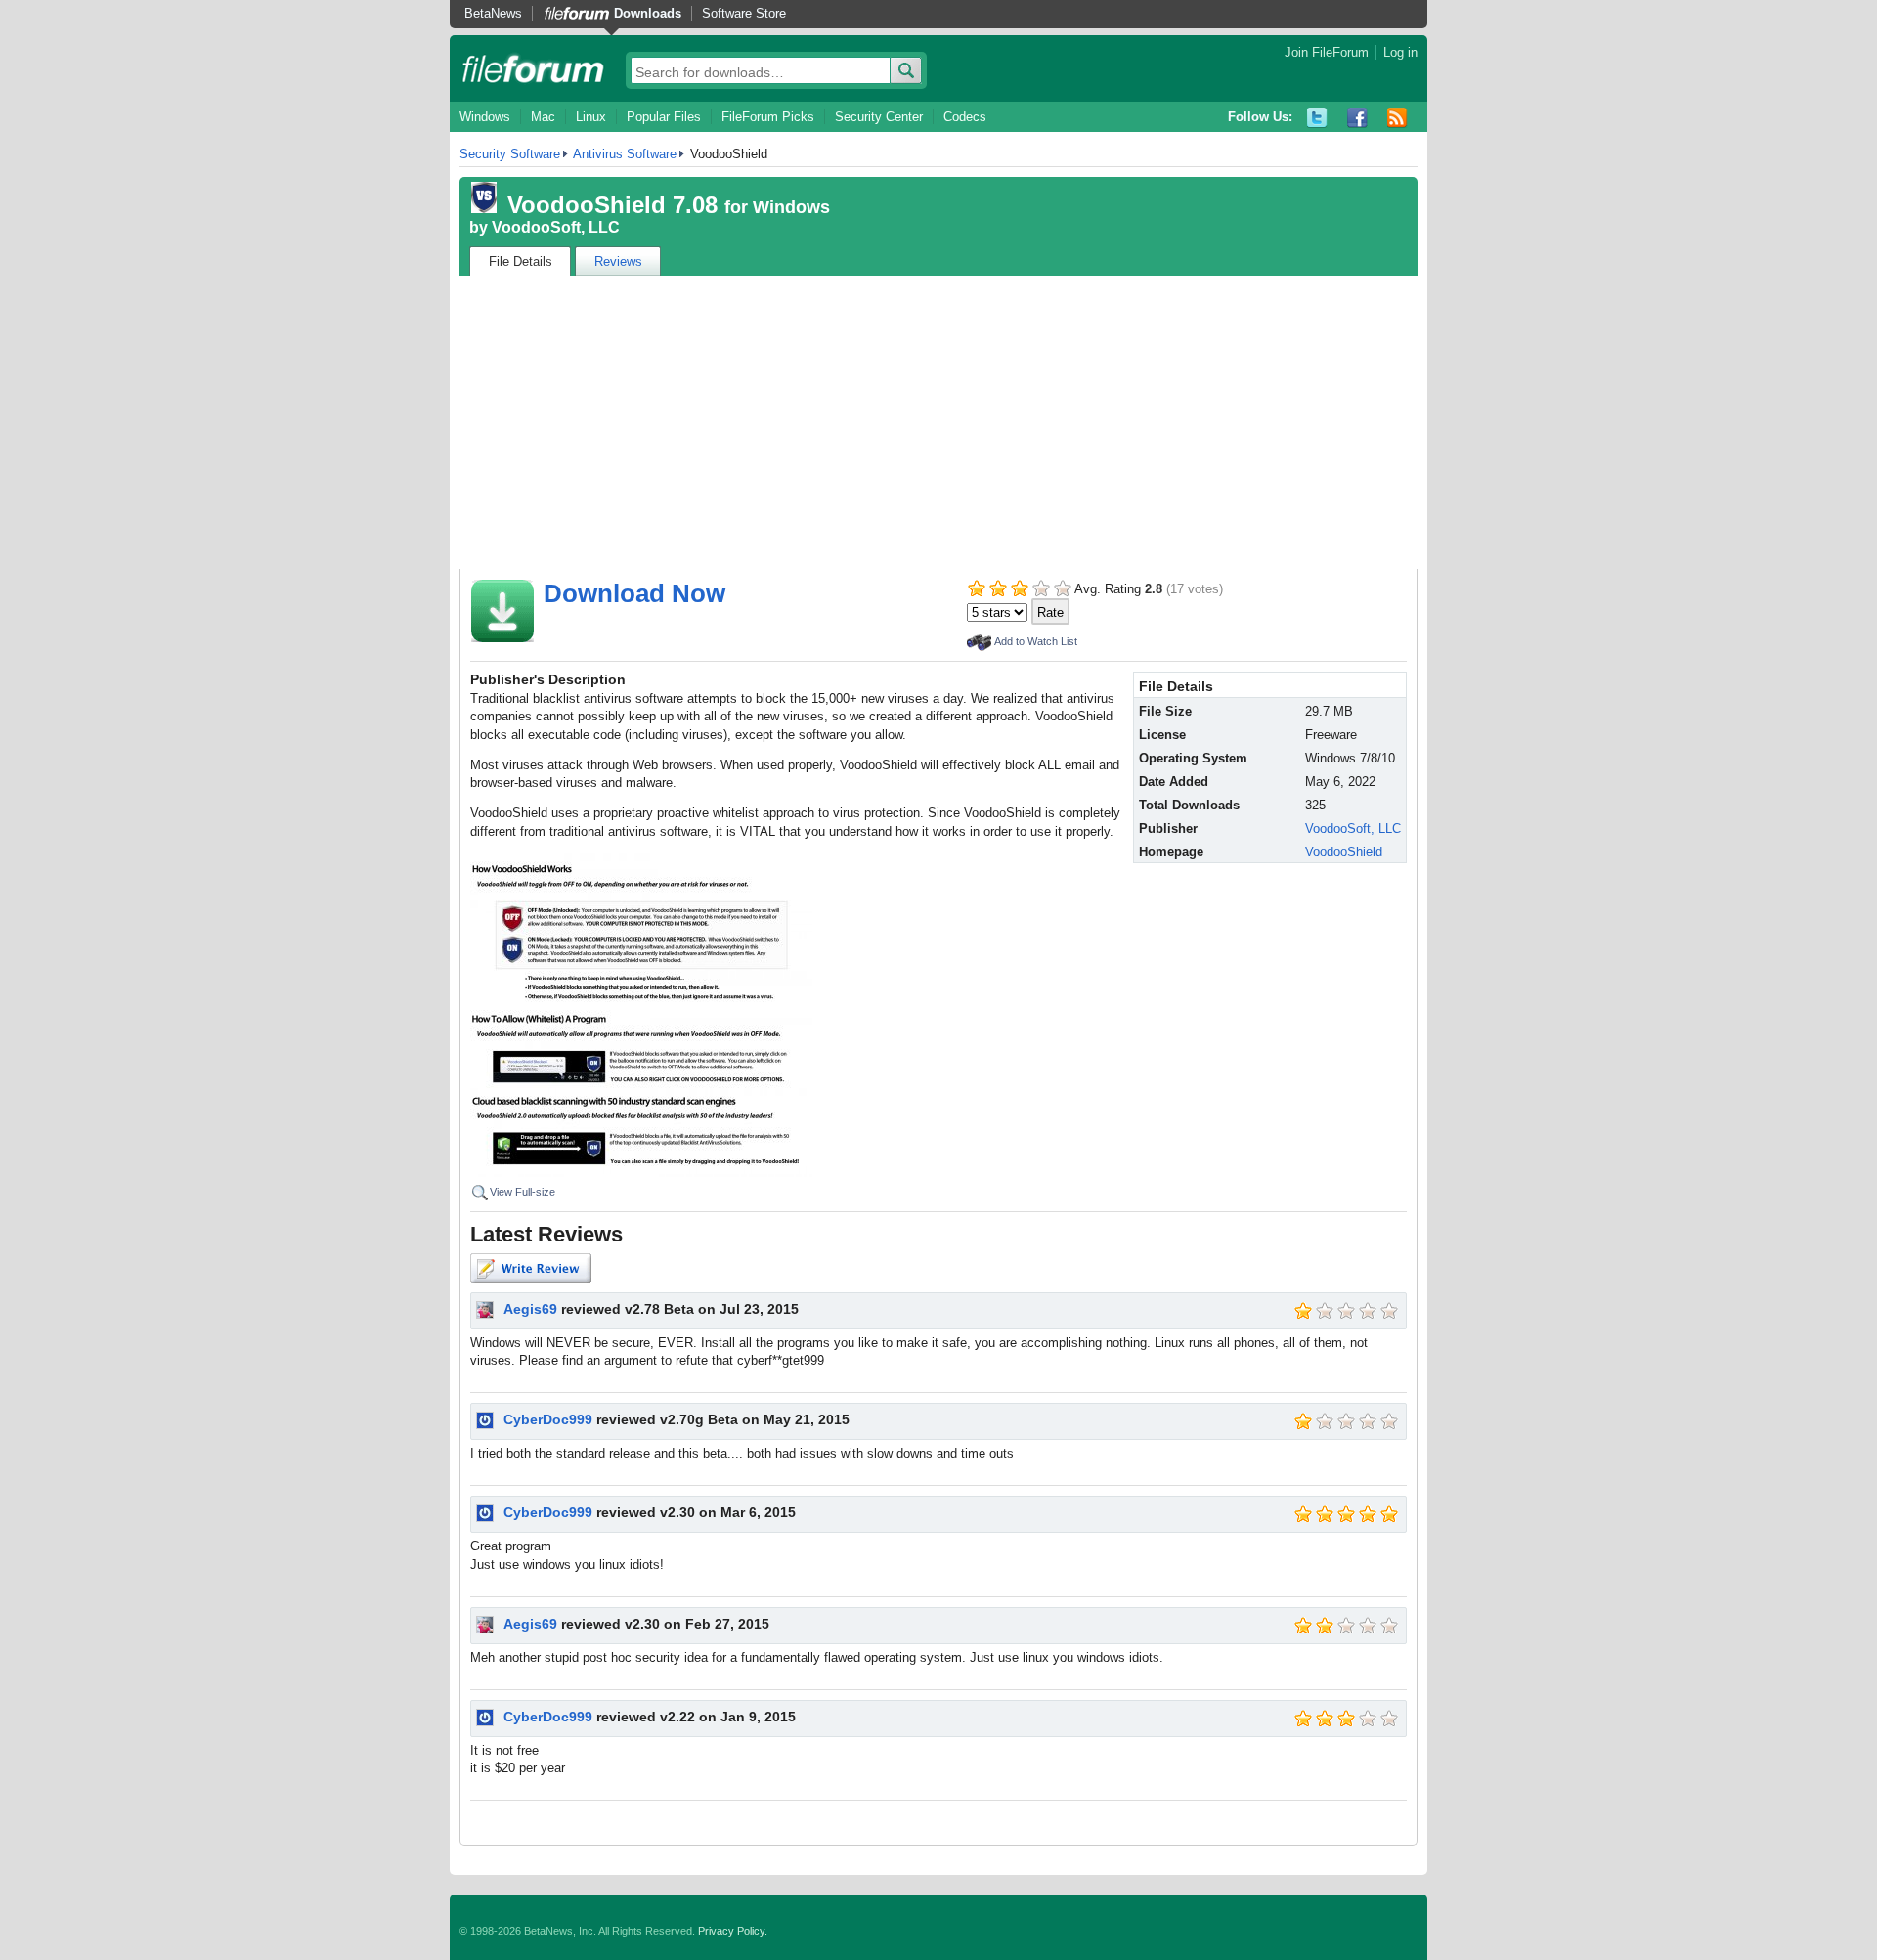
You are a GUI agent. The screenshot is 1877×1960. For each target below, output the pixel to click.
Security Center (879, 117)
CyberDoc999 (548, 1419)
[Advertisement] (938, 422)
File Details (521, 261)
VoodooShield (1344, 852)
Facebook (1357, 118)
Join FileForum (1327, 52)
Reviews (618, 261)
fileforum (533, 68)
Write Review (531, 1268)
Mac (543, 117)
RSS (1397, 118)
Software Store (744, 13)
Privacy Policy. (733, 1931)
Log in (1400, 52)
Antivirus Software (625, 154)
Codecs (965, 117)
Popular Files (664, 117)
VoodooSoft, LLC (556, 227)
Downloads (648, 13)
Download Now (634, 593)
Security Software (510, 154)
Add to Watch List (1036, 641)
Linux (591, 117)
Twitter (1317, 118)
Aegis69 (530, 1309)
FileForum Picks (768, 117)
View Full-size (523, 1192)
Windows (485, 117)
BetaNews (493, 13)
